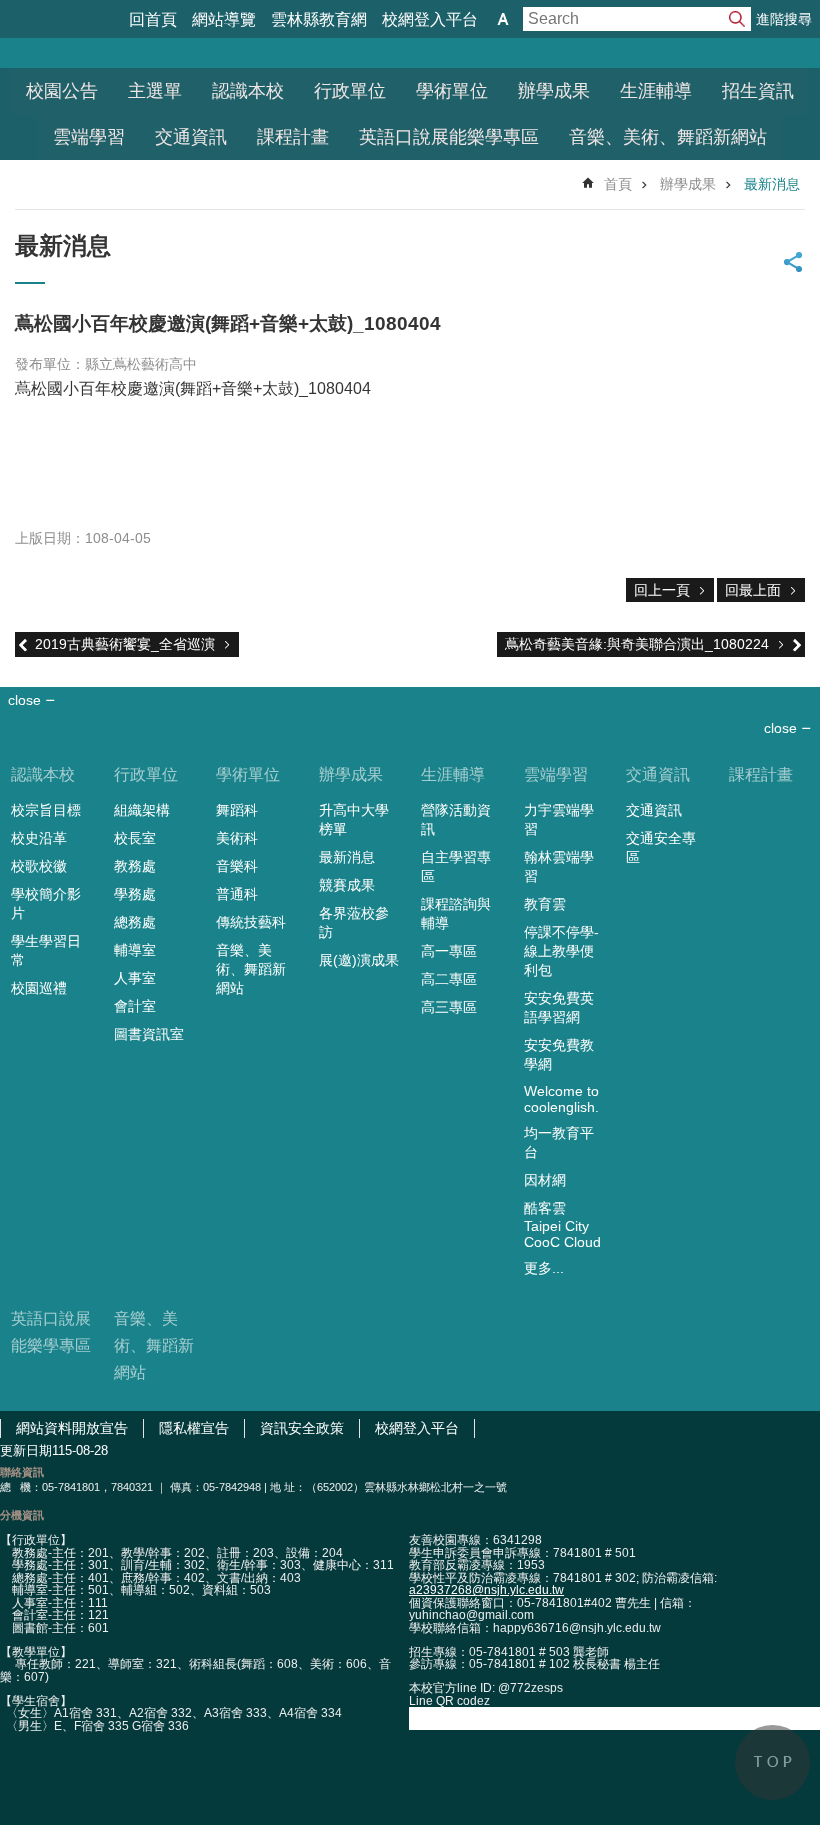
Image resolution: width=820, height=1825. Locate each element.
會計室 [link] (135, 1006)
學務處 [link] (135, 894)
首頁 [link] (618, 184)
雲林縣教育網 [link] (319, 19)
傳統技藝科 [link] (251, 922)
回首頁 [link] (153, 19)
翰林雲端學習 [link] (559, 866)
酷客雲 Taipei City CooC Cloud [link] (562, 1225)
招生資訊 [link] (758, 91)
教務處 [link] (135, 866)
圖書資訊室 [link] (149, 1034)
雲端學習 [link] (89, 137)
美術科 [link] (237, 838)
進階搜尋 (784, 19)
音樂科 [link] (237, 866)
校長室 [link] (135, 838)
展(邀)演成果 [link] (359, 960)
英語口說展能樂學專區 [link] (449, 137)
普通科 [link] (237, 894)
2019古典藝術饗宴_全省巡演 (125, 644)
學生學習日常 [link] (46, 950)
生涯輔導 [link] (656, 91)
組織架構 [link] (142, 810)
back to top (772, 1762)
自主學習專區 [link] (456, 866)
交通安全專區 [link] (661, 847)
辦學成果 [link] (554, 91)
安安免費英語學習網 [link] (559, 1007)
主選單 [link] (155, 91)
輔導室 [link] (135, 950)
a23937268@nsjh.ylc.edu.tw (486, 1590)
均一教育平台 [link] (559, 1142)
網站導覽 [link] (224, 19)
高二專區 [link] (449, 979)
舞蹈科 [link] (237, 810)
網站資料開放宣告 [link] (72, 1428)
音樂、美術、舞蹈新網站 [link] (668, 137)
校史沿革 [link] (39, 838)
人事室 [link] (135, 978)
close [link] (24, 700)
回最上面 (753, 590)
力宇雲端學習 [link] (559, 819)
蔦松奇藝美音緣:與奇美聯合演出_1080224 (637, 644)
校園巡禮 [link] (39, 988)
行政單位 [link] (350, 91)
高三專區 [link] (449, 1007)
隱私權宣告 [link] (194, 1428)
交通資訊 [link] (191, 137)
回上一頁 (662, 590)
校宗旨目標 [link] (46, 810)
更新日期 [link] (26, 1450)
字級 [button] (503, 19)
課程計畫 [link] (293, 137)
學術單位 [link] (452, 91)
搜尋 (737, 19)
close (780, 728)
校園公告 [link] (62, 91)
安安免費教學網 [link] (559, 1054)
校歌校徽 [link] (39, 866)
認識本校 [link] (248, 91)
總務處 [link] (135, 922)
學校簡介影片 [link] (46, 903)
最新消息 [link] (772, 184)
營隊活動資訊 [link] (456, 819)
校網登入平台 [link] (430, 19)
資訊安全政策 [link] (302, 1428)
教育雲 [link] (545, 904)
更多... (544, 1268)
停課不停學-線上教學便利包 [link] (561, 951)
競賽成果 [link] (347, 885)
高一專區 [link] (449, 951)
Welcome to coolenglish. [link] (561, 1099)
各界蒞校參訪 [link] (354, 922)
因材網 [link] (545, 1180)
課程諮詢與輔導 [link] (456, 913)
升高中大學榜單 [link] (354, 819)
